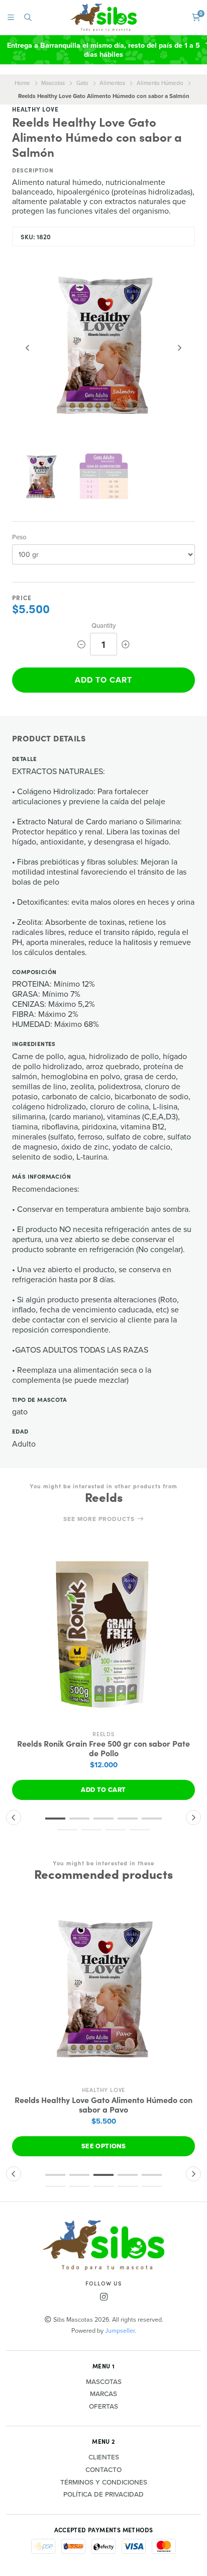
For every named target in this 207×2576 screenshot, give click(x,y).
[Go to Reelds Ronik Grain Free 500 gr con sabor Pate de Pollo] (103, 1634)
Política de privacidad (103, 2495)
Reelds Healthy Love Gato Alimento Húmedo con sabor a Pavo (103, 2105)
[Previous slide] (28, 348)
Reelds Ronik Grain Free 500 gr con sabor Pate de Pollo (103, 1748)
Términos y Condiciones (104, 2483)
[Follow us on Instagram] (103, 2297)
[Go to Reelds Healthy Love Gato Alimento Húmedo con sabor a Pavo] (103, 1989)
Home (22, 83)
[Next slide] (179, 348)
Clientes (104, 2457)
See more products (100, 1519)
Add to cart (103, 680)
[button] (55, 1819)
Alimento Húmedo (160, 83)
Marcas (103, 2394)
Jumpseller (120, 2330)
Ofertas (103, 2407)
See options (103, 2146)
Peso (19, 537)
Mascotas (53, 83)
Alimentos (112, 83)
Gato (82, 83)
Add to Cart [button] (103, 1790)
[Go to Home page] (104, 17)
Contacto (103, 2470)
